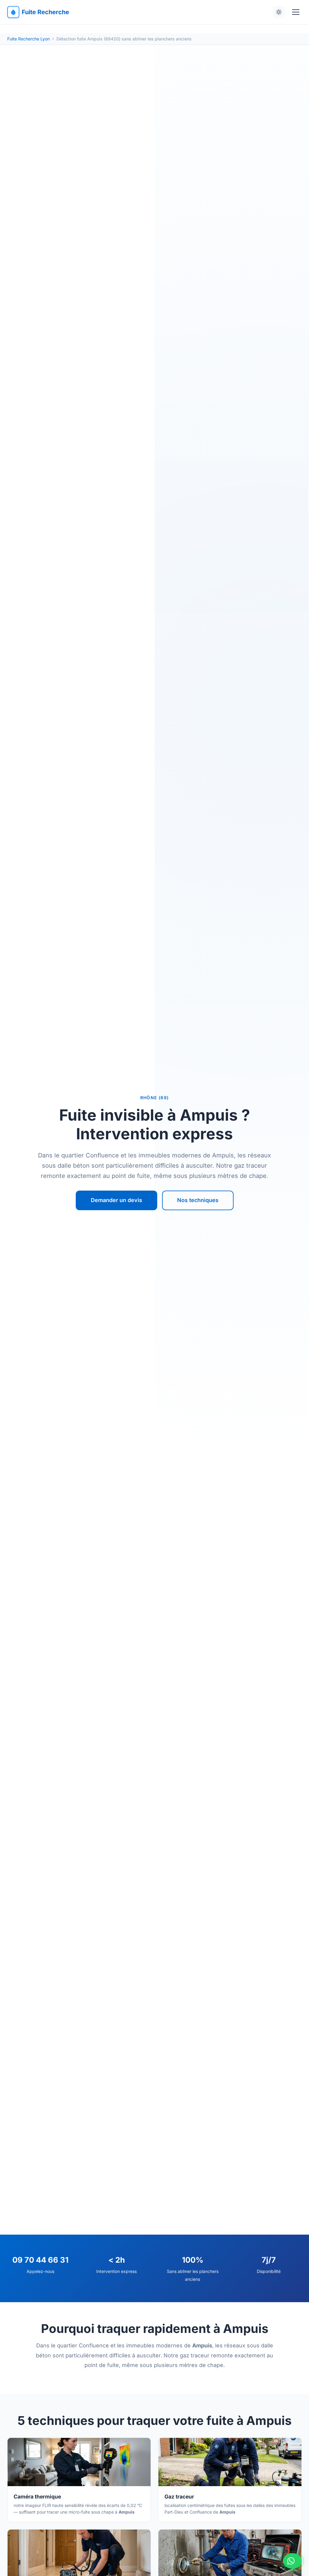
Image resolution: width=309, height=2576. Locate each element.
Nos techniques (198, 1200)
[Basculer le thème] (279, 12)
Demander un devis (116, 1200)
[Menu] (296, 12)
